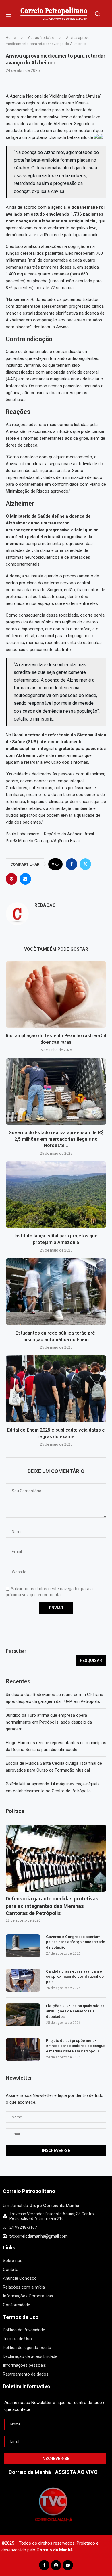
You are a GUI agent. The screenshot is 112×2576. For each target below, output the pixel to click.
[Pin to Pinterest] (11, 879)
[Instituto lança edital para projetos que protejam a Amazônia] (56, 1195)
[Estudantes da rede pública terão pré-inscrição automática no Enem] (56, 1292)
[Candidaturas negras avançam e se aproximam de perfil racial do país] (23, 1980)
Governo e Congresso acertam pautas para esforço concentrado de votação (76, 1942)
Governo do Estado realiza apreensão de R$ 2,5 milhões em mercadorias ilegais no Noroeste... (56, 1139)
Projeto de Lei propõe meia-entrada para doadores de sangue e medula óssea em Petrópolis (76, 2046)
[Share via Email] (25, 879)
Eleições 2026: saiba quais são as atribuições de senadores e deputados (75, 2011)
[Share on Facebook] (72, 864)
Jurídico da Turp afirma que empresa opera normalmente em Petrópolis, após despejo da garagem (49, 1722)
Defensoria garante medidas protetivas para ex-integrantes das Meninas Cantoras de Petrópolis (52, 1906)
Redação (45, 905)
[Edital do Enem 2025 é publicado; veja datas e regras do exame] (56, 1389)
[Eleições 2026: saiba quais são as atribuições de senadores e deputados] (23, 2015)
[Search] (98, 14)
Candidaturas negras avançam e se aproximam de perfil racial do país (75, 1976)
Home (11, 38)
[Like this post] (57, 864)
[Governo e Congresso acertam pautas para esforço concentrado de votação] (23, 1946)
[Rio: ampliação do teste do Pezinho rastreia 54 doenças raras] (56, 994)
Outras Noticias (41, 38)
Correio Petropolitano (29, 2191)
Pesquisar (16, 1651)
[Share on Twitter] (85, 864)
